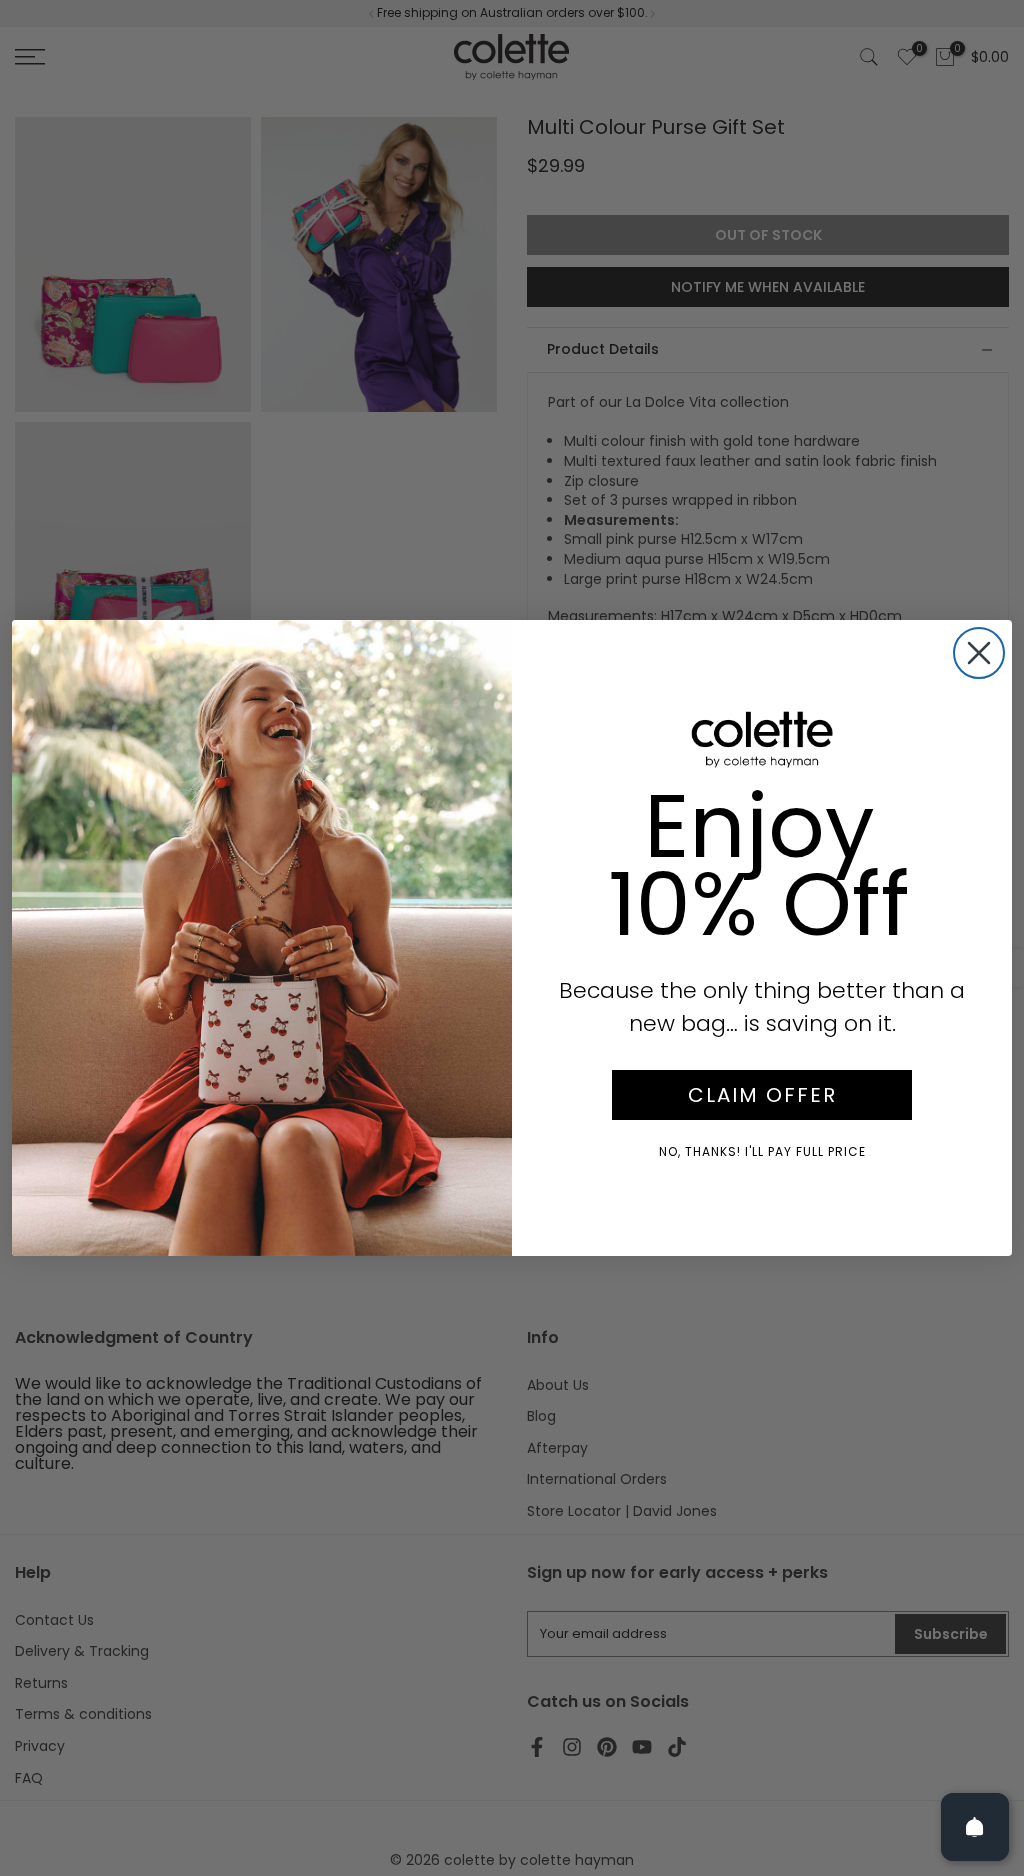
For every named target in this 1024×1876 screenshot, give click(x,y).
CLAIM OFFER (762, 1095)
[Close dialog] (979, 653)
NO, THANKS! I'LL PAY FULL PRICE (762, 1151)
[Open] (975, 1827)
